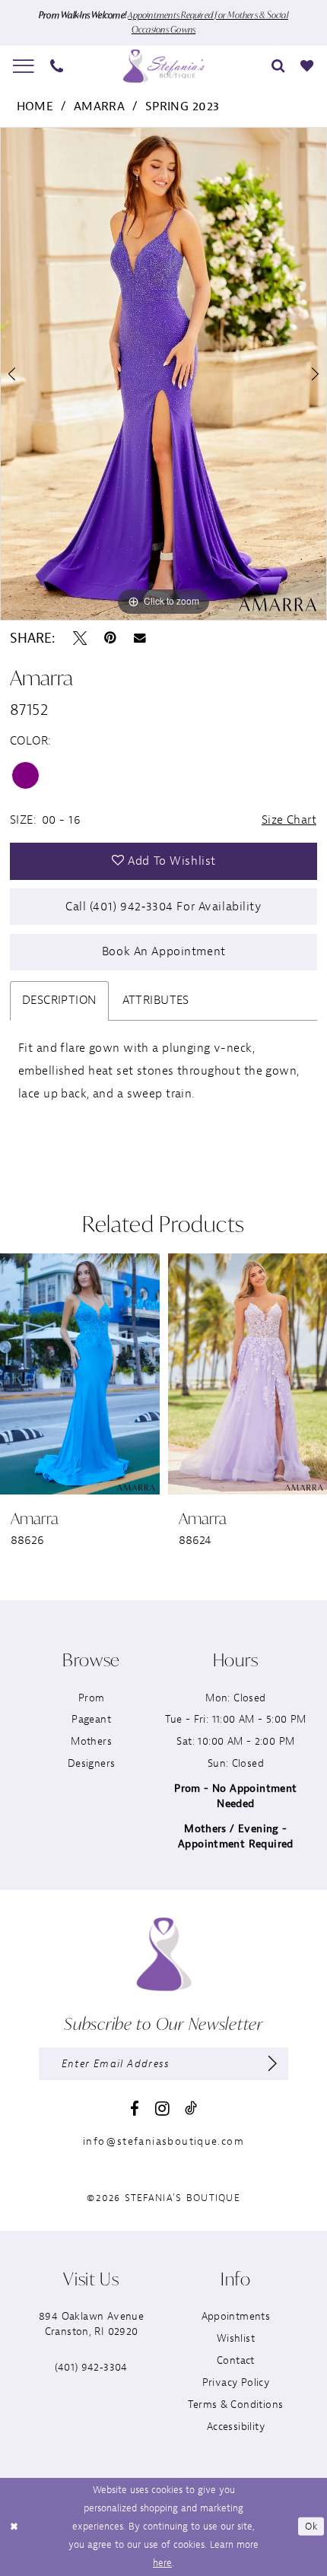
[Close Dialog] (14, 2527)
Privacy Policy (236, 2382)
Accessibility (236, 2427)
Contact (236, 2360)
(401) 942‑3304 (91, 2367)
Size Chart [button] (289, 820)
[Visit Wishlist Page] (307, 66)
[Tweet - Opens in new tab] (80, 638)
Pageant (91, 1719)
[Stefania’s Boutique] (163, 66)
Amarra (100, 106)
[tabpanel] (163, 374)
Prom (92, 1698)
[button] (24, 66)
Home (35, 106)
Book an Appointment (164, 951)
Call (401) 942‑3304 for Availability (164, 907)
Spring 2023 (183, 106)
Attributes (156, 1000)
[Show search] (278, 66)
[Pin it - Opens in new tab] (110, 638)
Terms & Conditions (235, 2404)
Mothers (91, 1741)
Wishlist (236, 2338)
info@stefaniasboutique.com (163, 2141)
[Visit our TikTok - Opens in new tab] (191, 2108)
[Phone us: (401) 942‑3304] (57, 66)
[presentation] (80, 1374)
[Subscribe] (273, 2064)
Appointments (236, 2316)
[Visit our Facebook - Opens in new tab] (135, 2109)
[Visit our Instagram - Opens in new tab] (162, 2109)
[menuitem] (24, 66)
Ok (311, 2526)
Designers (92, 1763)
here (162, 2563)
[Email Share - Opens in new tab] (140, 638)
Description (59, 1000)
